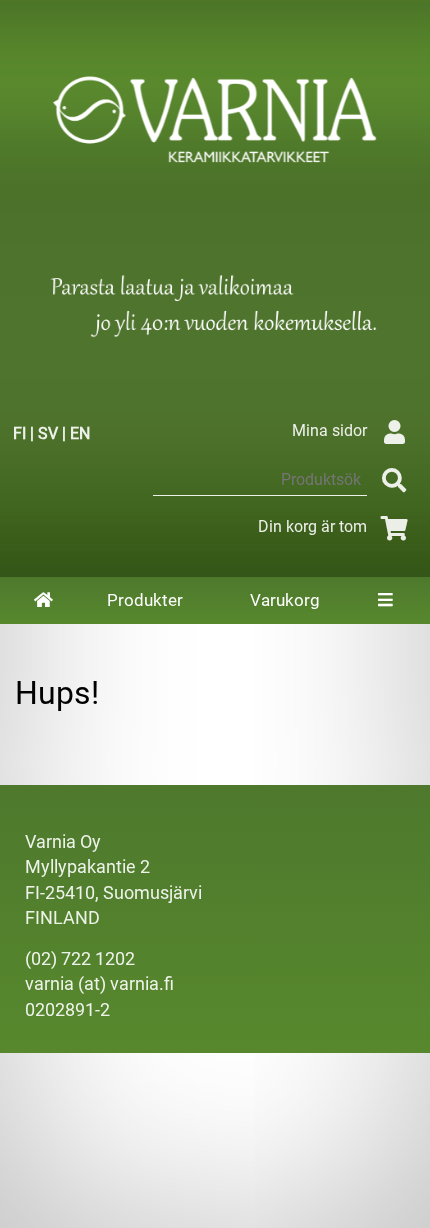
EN (80, 433)
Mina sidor (329, 430)
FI (19, 433)
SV (48, 433)
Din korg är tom (312, 526)
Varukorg (285, 600)
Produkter (145, 600)
